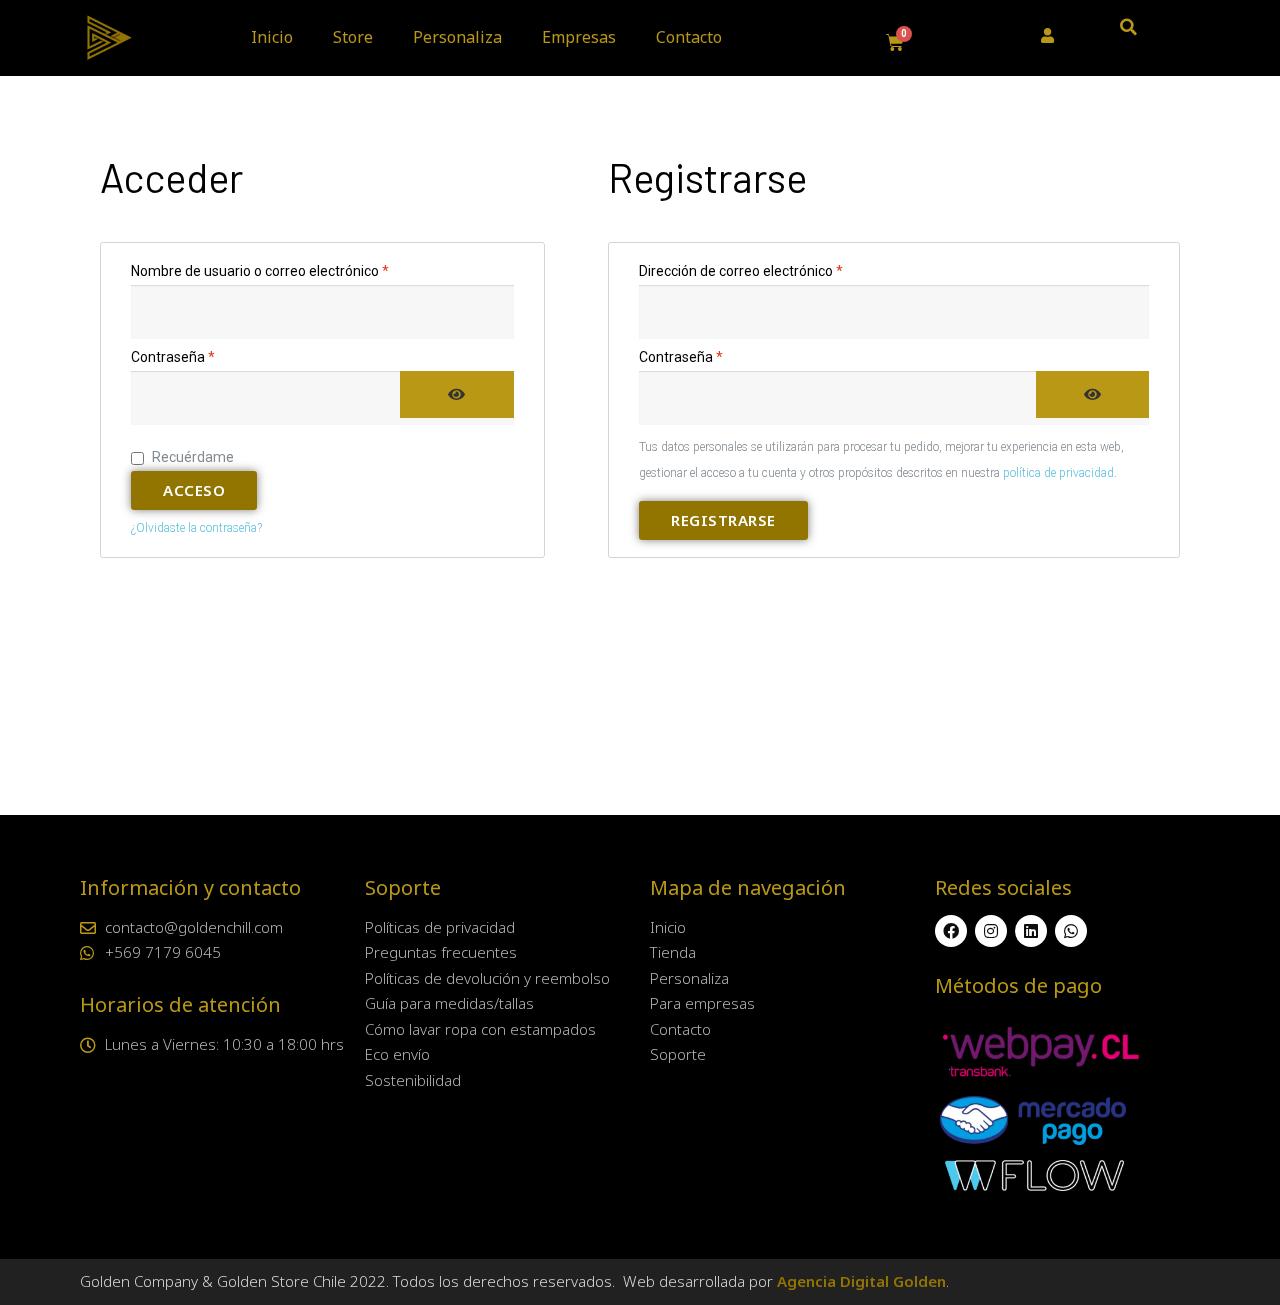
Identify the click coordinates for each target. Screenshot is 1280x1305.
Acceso (194, 490)
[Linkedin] (1031, 931)
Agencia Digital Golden (861, 1281)
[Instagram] (991, 931)
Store (353, 37)
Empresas (579, 37)
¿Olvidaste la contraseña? (196, 528)
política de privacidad (1058, 473)
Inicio (272, 37)
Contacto (689, 37)
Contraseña (207, 355)
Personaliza (457, 37)
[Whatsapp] (1071, 931)
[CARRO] (895, 43)
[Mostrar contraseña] (457, 394)
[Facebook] (951, 931)
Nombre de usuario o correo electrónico (294, 269)
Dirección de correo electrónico (775, 269)
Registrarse (723, 520)
